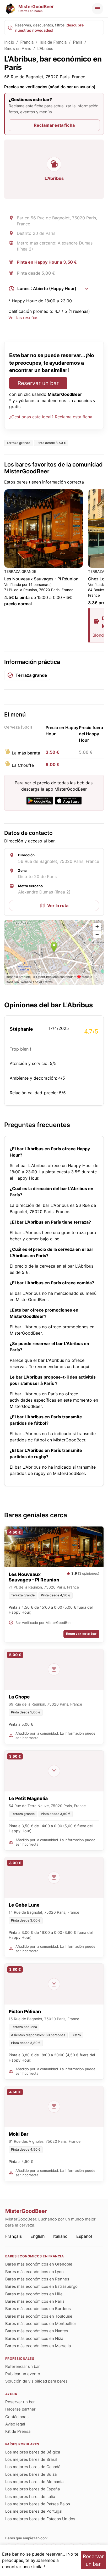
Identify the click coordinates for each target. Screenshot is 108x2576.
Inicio (9, 42)
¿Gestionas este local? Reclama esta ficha (51, 417)
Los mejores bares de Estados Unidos (40, 2519)
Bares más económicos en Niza (34, 2338)
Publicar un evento (23, 2374)
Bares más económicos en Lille (34, 2294)
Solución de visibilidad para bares (36, 2381)
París (78, 42)
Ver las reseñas (23, 318)
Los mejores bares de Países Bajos (38, 2504)
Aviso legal (15, 2424)
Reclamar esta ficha (54, 125)
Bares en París (18, 49)
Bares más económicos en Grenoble (39, 2264)
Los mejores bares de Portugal (34, 2511)
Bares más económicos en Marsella (38, 2346)
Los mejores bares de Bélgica (33, 2452)
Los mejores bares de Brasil (31, 2459)
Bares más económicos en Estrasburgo (41, 2286)
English (37, 2236)
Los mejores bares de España (33, 2489)
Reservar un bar (38, 383)
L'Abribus (45, 49)
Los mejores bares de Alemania (34, 2482)
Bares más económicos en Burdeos (38, 2309)
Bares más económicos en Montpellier (41, 2324)
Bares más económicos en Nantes (37, 2331)
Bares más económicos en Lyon (34, 2272)
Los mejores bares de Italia (30, 2497)
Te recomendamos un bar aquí (59, 1367)
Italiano (60, 2236)
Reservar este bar (81, 1634)
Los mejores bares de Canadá (33, 2467)
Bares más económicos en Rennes (37, 2279)
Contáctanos (17, 2417)
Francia (27, 42)
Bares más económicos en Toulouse (39, 2316)
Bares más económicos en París (35, 2301)
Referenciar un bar (23, 2366)
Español (84, 2236)
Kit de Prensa (18, 2431)
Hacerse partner (20, 2409)
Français (13, 2236)
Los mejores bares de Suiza (31, 2474)
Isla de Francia (53, 42)
